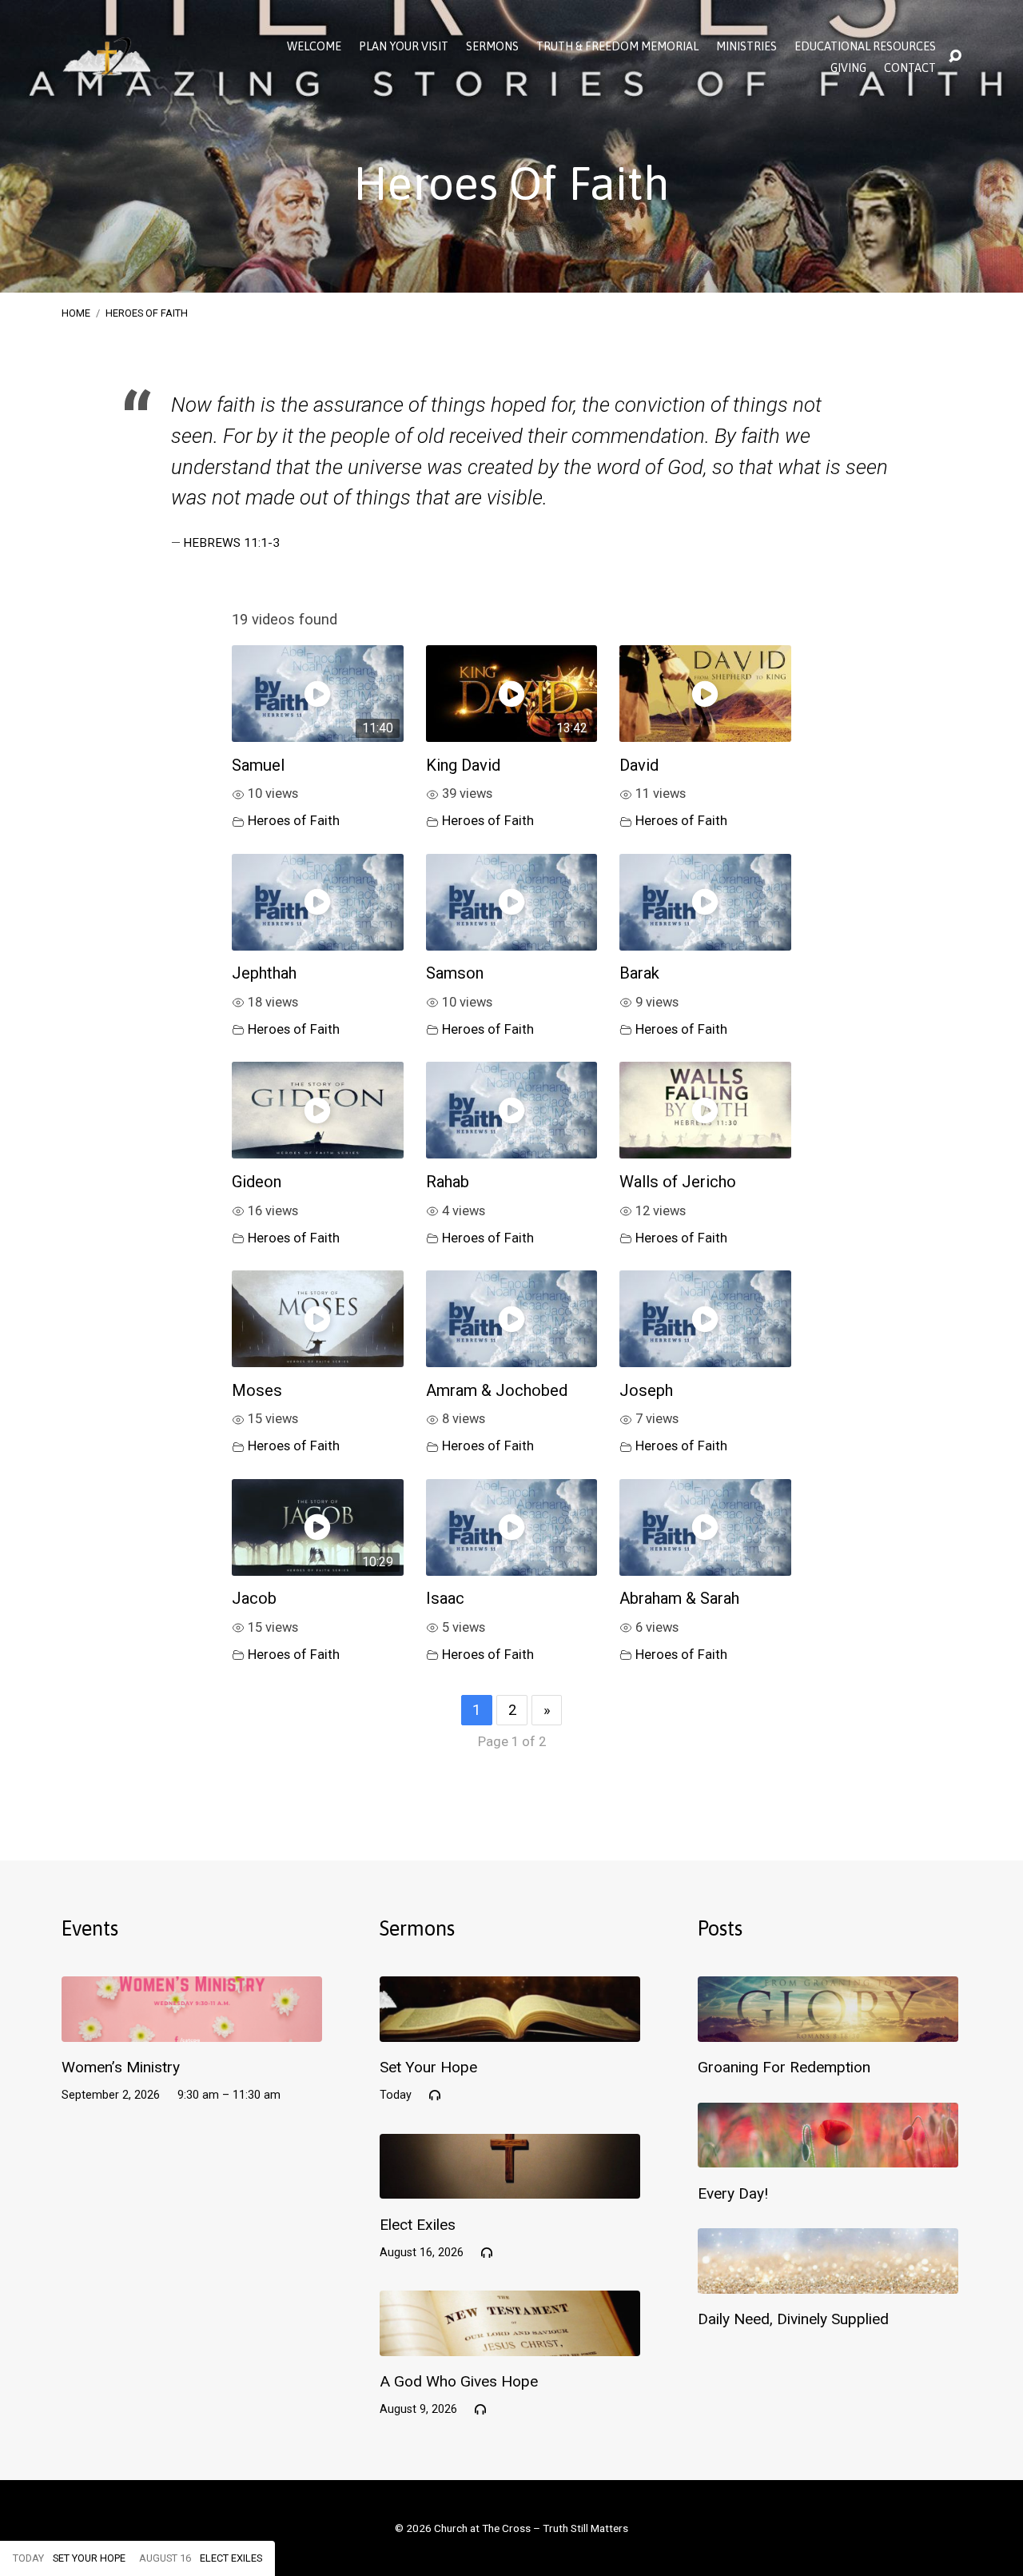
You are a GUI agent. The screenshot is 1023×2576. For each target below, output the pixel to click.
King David (463, 765)
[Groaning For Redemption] (828, 2030)
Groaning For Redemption (784, 2067)
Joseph (646, 1390)
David (639, 765)
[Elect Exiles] (510, 2187)
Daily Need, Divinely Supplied (793, 2319)
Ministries (746, 46)
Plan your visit (404, 46)
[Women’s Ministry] (192, 2030)
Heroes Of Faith (147, 313)
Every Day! (733, 2193)
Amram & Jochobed (497, 1390)
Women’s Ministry (121, 2067)
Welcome (314, 46)
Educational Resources (865, 46)
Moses (257, 1390)
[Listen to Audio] (435, 2095)
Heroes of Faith (294, 821)
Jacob (254, 1598)
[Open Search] (955, 57)
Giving (848, 68)
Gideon (257, 1182)
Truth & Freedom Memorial (617, 46)
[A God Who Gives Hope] (510, 2344)
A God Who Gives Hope (459, 2381)
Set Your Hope (428, 2067)
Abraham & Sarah (679, 1598)
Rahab (448, 1182)
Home (76, 313)
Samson (455, 973)
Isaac (445, 1598)
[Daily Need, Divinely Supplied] (828, 2281)
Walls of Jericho (678, 1182)
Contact (910, 68)
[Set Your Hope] (510, 2030)
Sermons (492, 46)
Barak (639, 973)
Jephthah (264, 973)
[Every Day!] (828, 2156)
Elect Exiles (418, 2225)
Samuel (258, 765)
